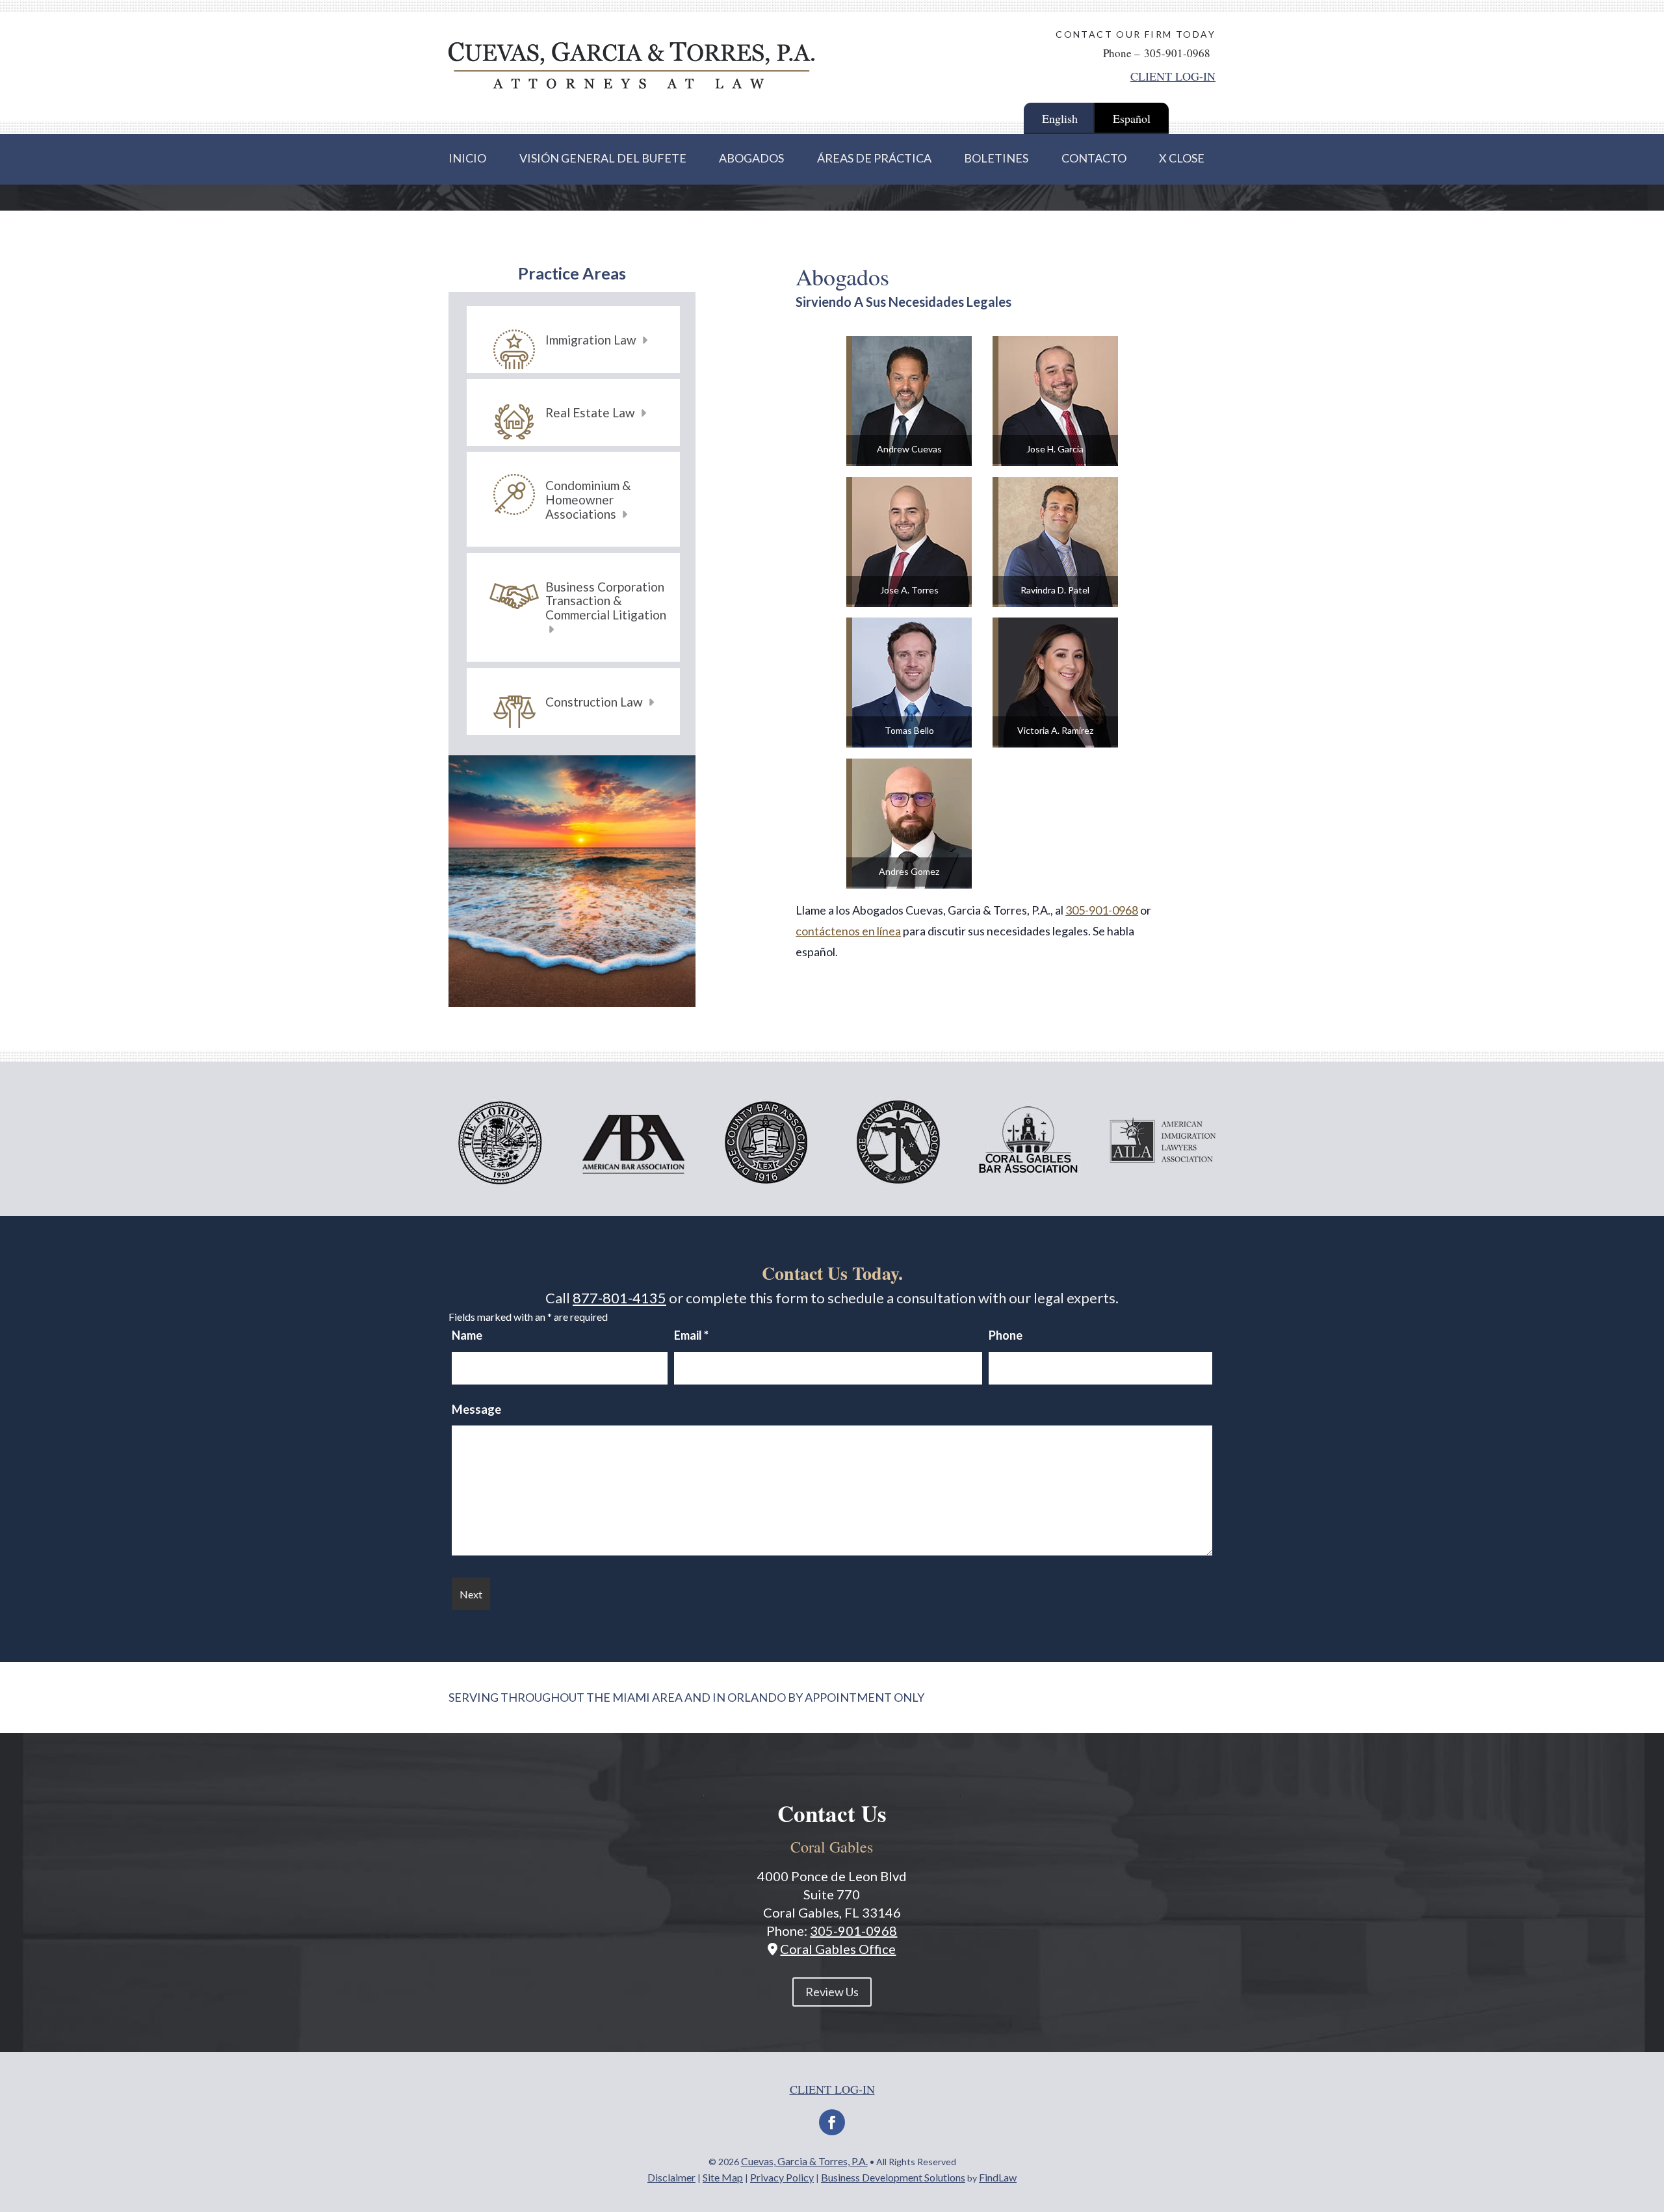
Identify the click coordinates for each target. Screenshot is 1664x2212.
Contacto (1094, 158)
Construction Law (595, 702)
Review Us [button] (832, 1992)
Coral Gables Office (838, 1949)
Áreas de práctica (874, 158)
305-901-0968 (1177, 53)
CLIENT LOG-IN (1173, 76)
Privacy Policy (782, 2177)
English (1060, 118)
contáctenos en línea (848, 931)
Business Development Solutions (893, 2177)
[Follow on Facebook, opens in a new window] (832, 2122)
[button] (1649, 2118)
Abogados (751, 158)
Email (691, 1335)
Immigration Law (592, 340)
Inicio (467, 158)
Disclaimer (671, 2177)
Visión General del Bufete (603, 158)
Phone (1006, 1335)
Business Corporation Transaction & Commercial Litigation (606, 601)
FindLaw (998, 2177)
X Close (1182, 158)
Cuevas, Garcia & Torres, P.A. (804, 2161)
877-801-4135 (619, 1298)
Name (467, 1335)
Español (1132, 118)
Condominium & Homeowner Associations (588, 499)
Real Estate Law (591, 412)
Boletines (996, 158)
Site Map (723, 2177)
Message (476, 1409)
